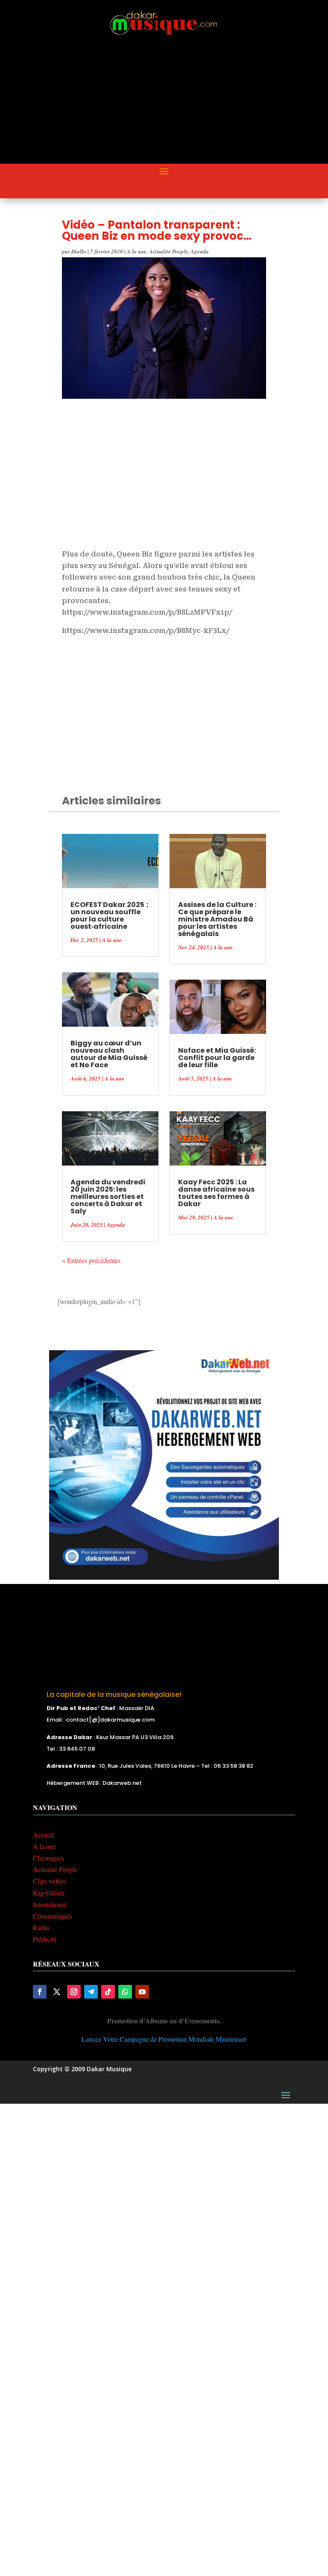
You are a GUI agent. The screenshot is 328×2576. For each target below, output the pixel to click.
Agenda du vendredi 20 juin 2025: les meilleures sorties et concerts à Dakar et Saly (108, 1197)
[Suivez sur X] (57, 1992)
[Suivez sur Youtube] (142, 1992)
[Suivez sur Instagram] (74, 1992)
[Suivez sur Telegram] (91, 1992)
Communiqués (53, 1916)
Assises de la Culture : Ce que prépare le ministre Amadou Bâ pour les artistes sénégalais (217, 919)
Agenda (200, 251)
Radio (41, 1927)
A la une (137, 251)
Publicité (45, 1939)
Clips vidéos (50, 1881)
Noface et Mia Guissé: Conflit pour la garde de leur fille (217, 1058)
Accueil (43, 1835)
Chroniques (48, 1858)
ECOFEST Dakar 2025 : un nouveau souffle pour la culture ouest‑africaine (109, 916)
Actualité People (168, 251)
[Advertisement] (180, 101)
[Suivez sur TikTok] (108, 1992)
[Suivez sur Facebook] (40, 1992)
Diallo (79, 251)
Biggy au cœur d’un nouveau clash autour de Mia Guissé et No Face (109, 1054)
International (50, 1904)
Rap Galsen (49, 1893)
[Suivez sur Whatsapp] (125, 1992)
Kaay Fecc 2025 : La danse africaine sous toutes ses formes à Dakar (216, 1193)
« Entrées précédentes (91, 1260)
